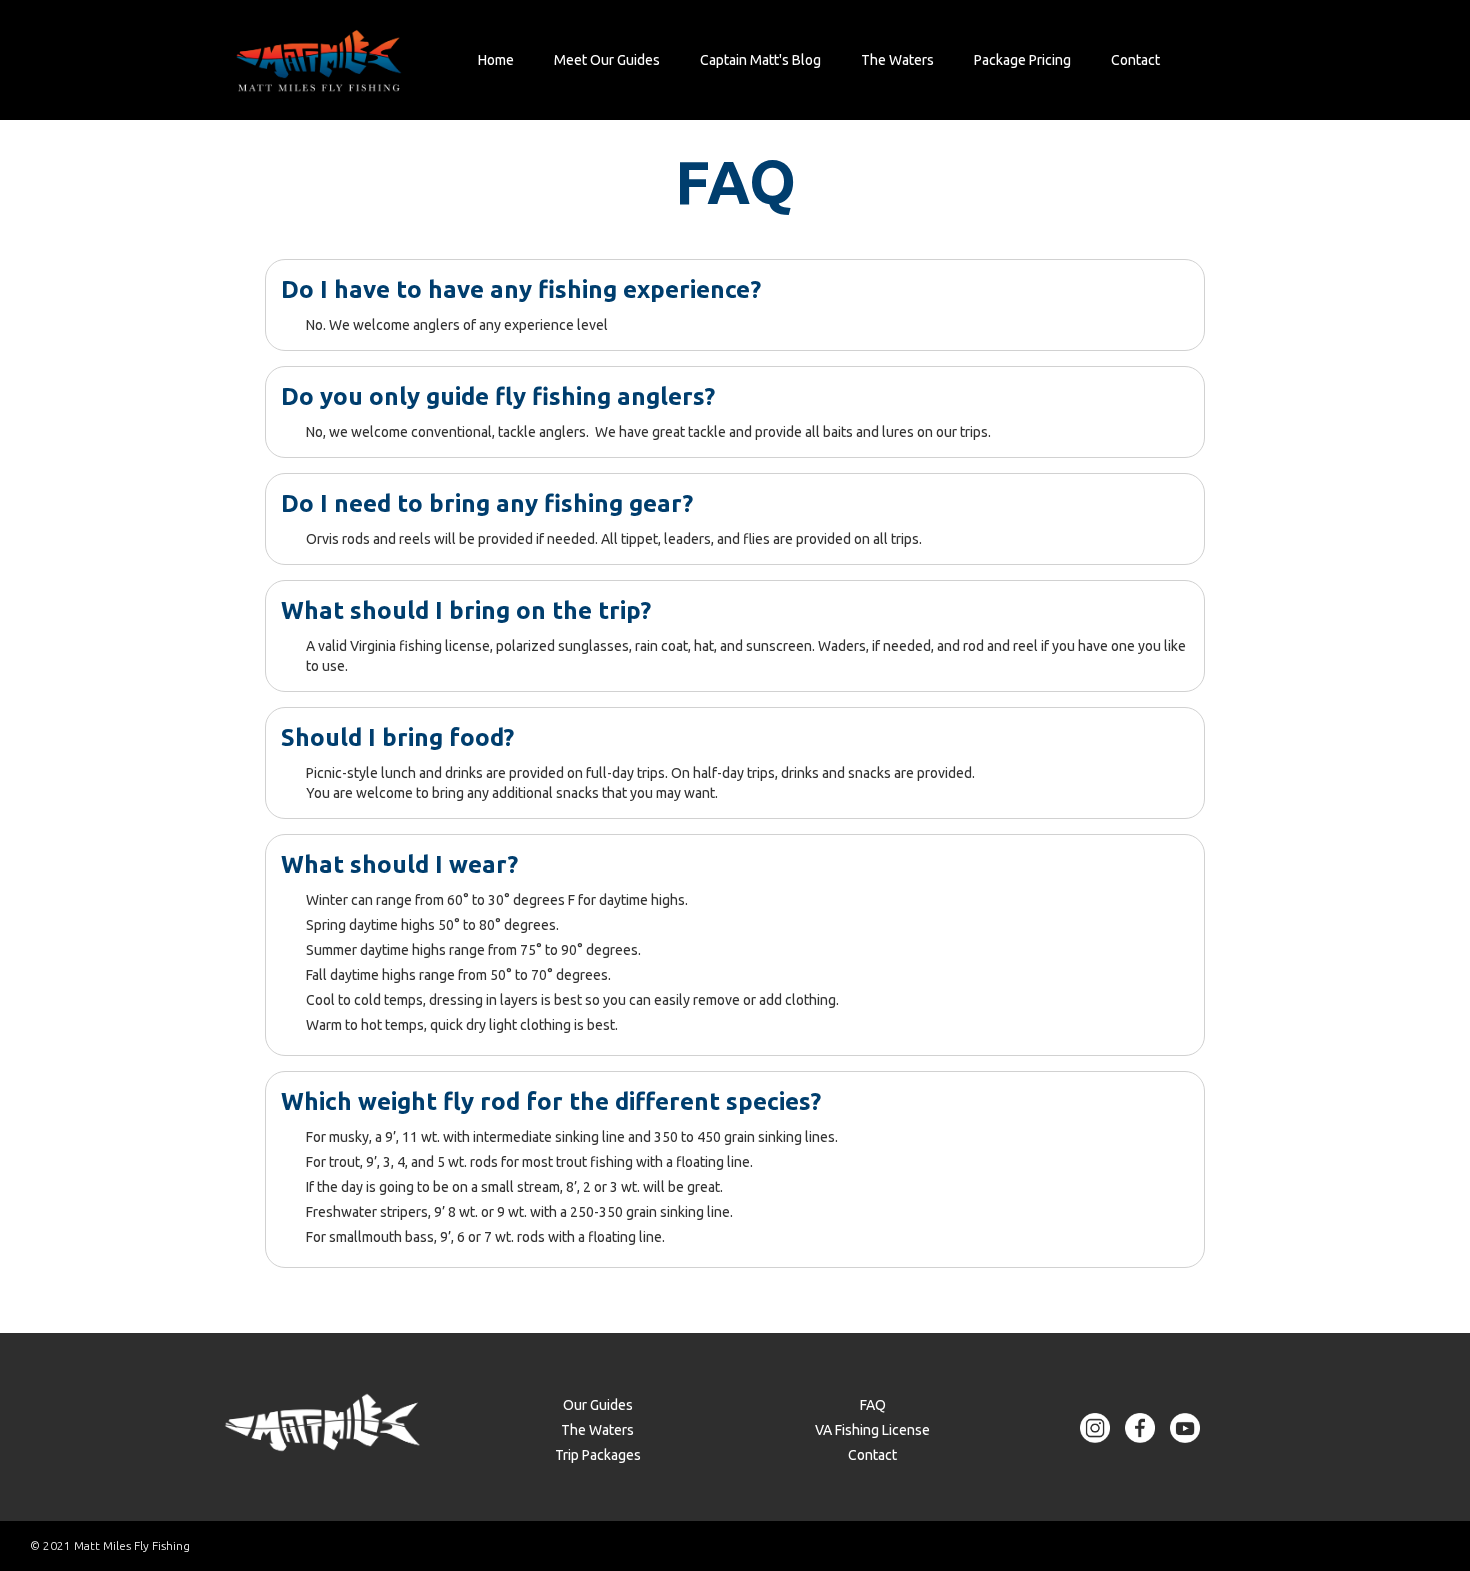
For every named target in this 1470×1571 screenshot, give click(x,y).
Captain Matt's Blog (760, 60)
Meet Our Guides (607, 60)
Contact (1135, 60)
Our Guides (598, 1405)
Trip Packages (598, 1455)
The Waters (897, 60)
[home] (319, 60)
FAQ (873, 1405)
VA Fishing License (872, 1430)
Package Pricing (1022, 60)
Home (496, 60)
